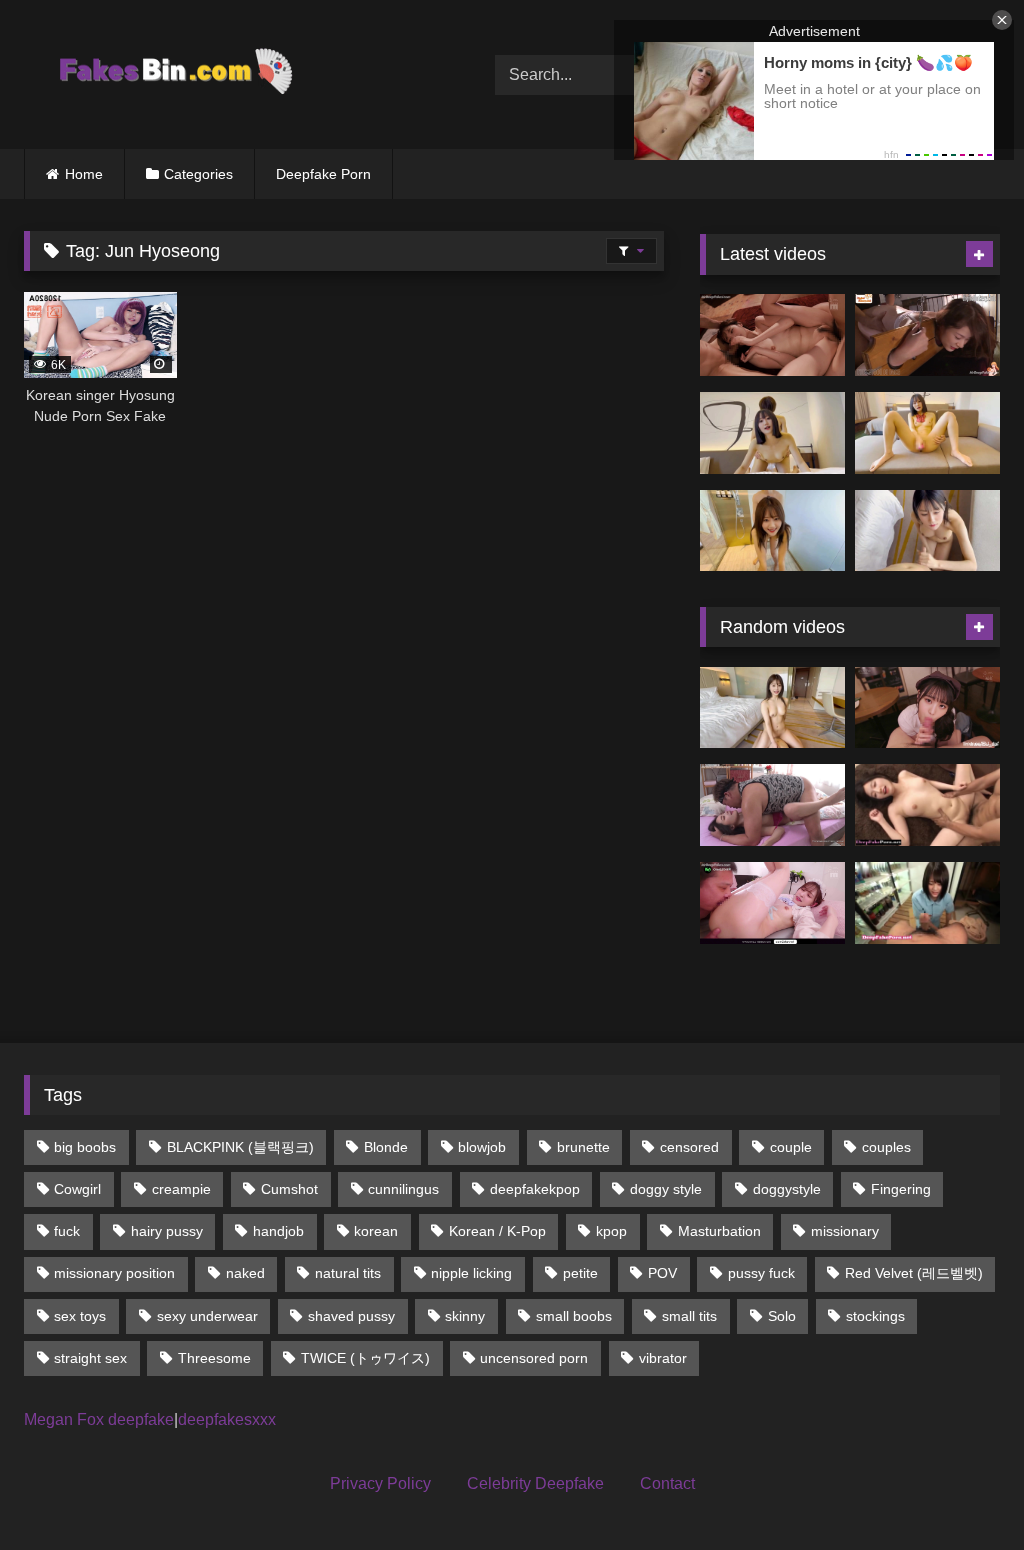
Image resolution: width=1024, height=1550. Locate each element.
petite (580, 1273)
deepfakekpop (535, 1189)
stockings (875, 1316)
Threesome (214, 1358)
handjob (278, 1231)
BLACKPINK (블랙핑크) (240, 1147)
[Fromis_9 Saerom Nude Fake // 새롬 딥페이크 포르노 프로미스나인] (927, 805)
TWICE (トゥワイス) (365, 1358)
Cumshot (289, 1189)
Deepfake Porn (323, 174)
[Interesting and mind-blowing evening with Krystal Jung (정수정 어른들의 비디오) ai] (927, 335)
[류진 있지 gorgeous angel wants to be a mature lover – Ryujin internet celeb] (772, 903)
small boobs (574, 1316)
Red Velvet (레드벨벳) (914, 1273)
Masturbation (719, 1231)
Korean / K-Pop (497, 1231)
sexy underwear (207, 1316)
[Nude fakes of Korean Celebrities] (228, 74)
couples (886, 1147)
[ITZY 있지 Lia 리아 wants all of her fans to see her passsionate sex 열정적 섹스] (772, 805)
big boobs (85, 1147)
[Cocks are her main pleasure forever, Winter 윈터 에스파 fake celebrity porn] (772, 335)
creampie (181, 1189)
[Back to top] (962, 1490)
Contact (667, 1483)
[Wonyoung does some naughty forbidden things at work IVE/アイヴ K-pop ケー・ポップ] (927, 708)
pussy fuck (761, 1273)
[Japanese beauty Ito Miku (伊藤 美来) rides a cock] (772, 708)
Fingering (901, 1189)
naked (245, 1273)
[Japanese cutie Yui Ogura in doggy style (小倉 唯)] (772, 433)
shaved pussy (351, 1316)
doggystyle (787, 1189)
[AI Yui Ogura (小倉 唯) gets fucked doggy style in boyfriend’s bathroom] (772, 531)
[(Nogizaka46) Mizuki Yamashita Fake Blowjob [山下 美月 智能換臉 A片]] (927, 903)
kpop (611, 1231)
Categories (198, 174)
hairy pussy (167, 1231)
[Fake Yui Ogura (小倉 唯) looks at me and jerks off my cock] (927, 531)
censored (689, 1147)
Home (84, 174)
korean (376, 1231)
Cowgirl (77, 1189)
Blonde (386, 1147)
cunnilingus (403, 1189)
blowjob (482, 1147)
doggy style (666, 1189)
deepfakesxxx (227, 1419)
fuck (67, 1231)
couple (791, 1147)
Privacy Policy (380, 1483)
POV (662, 1273)
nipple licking (471, 1273)
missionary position (114, 1273)
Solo (782, 1316)
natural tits (348, 1273)
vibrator (663, 1358)
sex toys (80, 1316)
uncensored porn (534, 1358)
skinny (465, 1316)
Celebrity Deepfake (535, 1483)
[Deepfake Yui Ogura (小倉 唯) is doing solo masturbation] (927, 433)
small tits (689, 1316)
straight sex (90, 1358)
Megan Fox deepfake (99, 1419)
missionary (845, 1231)
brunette (583, 1147)
